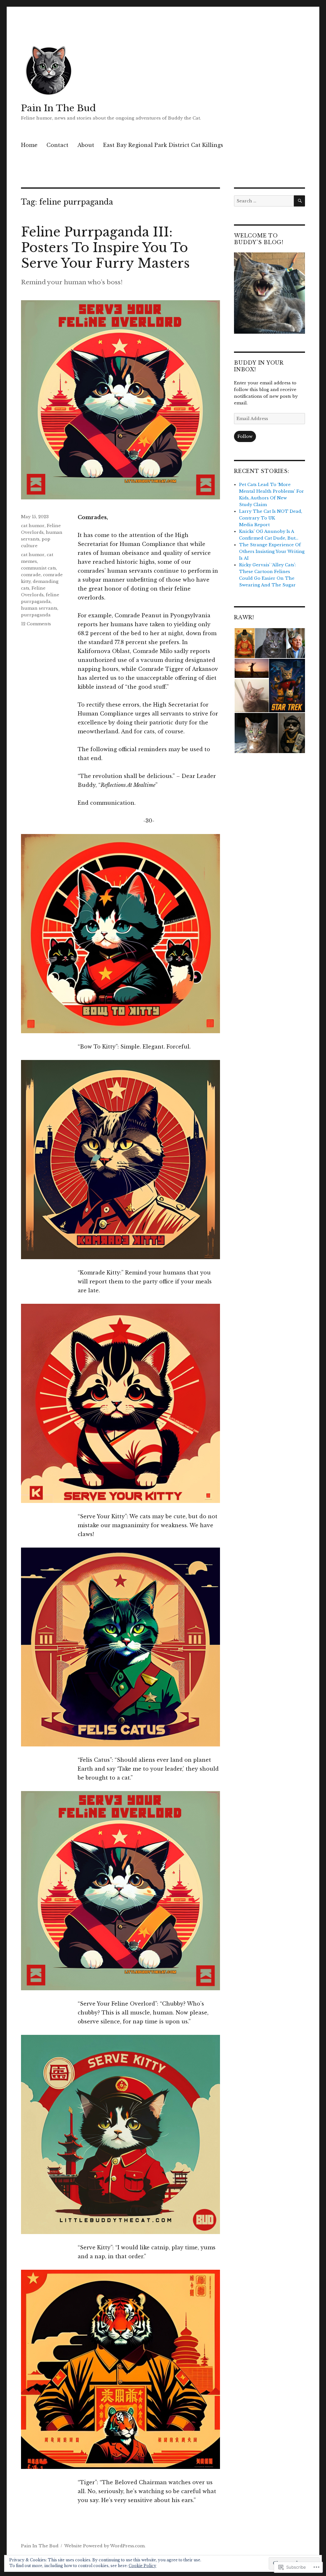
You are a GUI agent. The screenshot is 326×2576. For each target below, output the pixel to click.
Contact (57, 145)
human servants (39, 608)
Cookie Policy (142, 2566)
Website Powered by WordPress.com (104, 2546)
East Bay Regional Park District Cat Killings (163, 145)
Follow (245, 436)
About (86, 145)
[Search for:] (264, 201)
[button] (244, 643)
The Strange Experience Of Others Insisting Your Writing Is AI (272, 551)
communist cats (39, 568)
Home (29, 145)
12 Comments (36, 624)
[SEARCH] (299, 201)
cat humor (33, 526)
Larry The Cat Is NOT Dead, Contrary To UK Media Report (271, 518)
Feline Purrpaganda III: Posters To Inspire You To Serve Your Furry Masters (105, 248)
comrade (31, 575)
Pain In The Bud (58, 108)
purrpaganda (36, 615)
